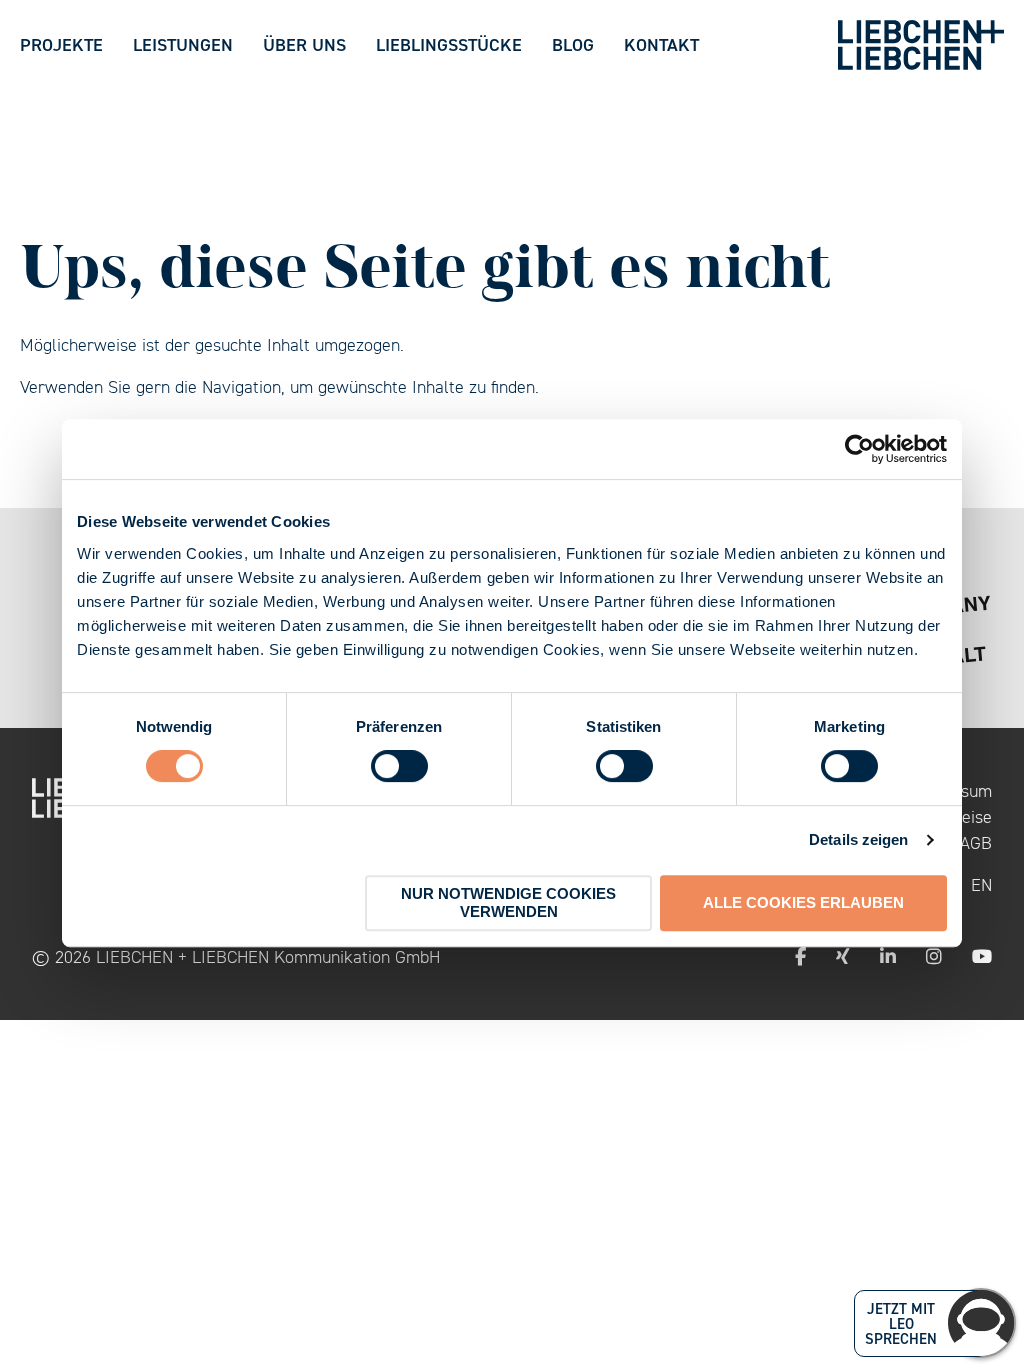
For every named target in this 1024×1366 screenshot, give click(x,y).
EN (981, 885)
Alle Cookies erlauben (803, 902)
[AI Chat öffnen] (981, 1323)
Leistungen (183, 44)
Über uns (304, 44)
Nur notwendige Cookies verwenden (508, 902)
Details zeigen (858, 839)
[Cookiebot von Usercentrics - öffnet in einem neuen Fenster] (859, 449)
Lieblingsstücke (449, 44)
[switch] (399, 766)
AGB (976, 843)
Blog (573, 44)
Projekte (61, 44)
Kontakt (661, 44)
